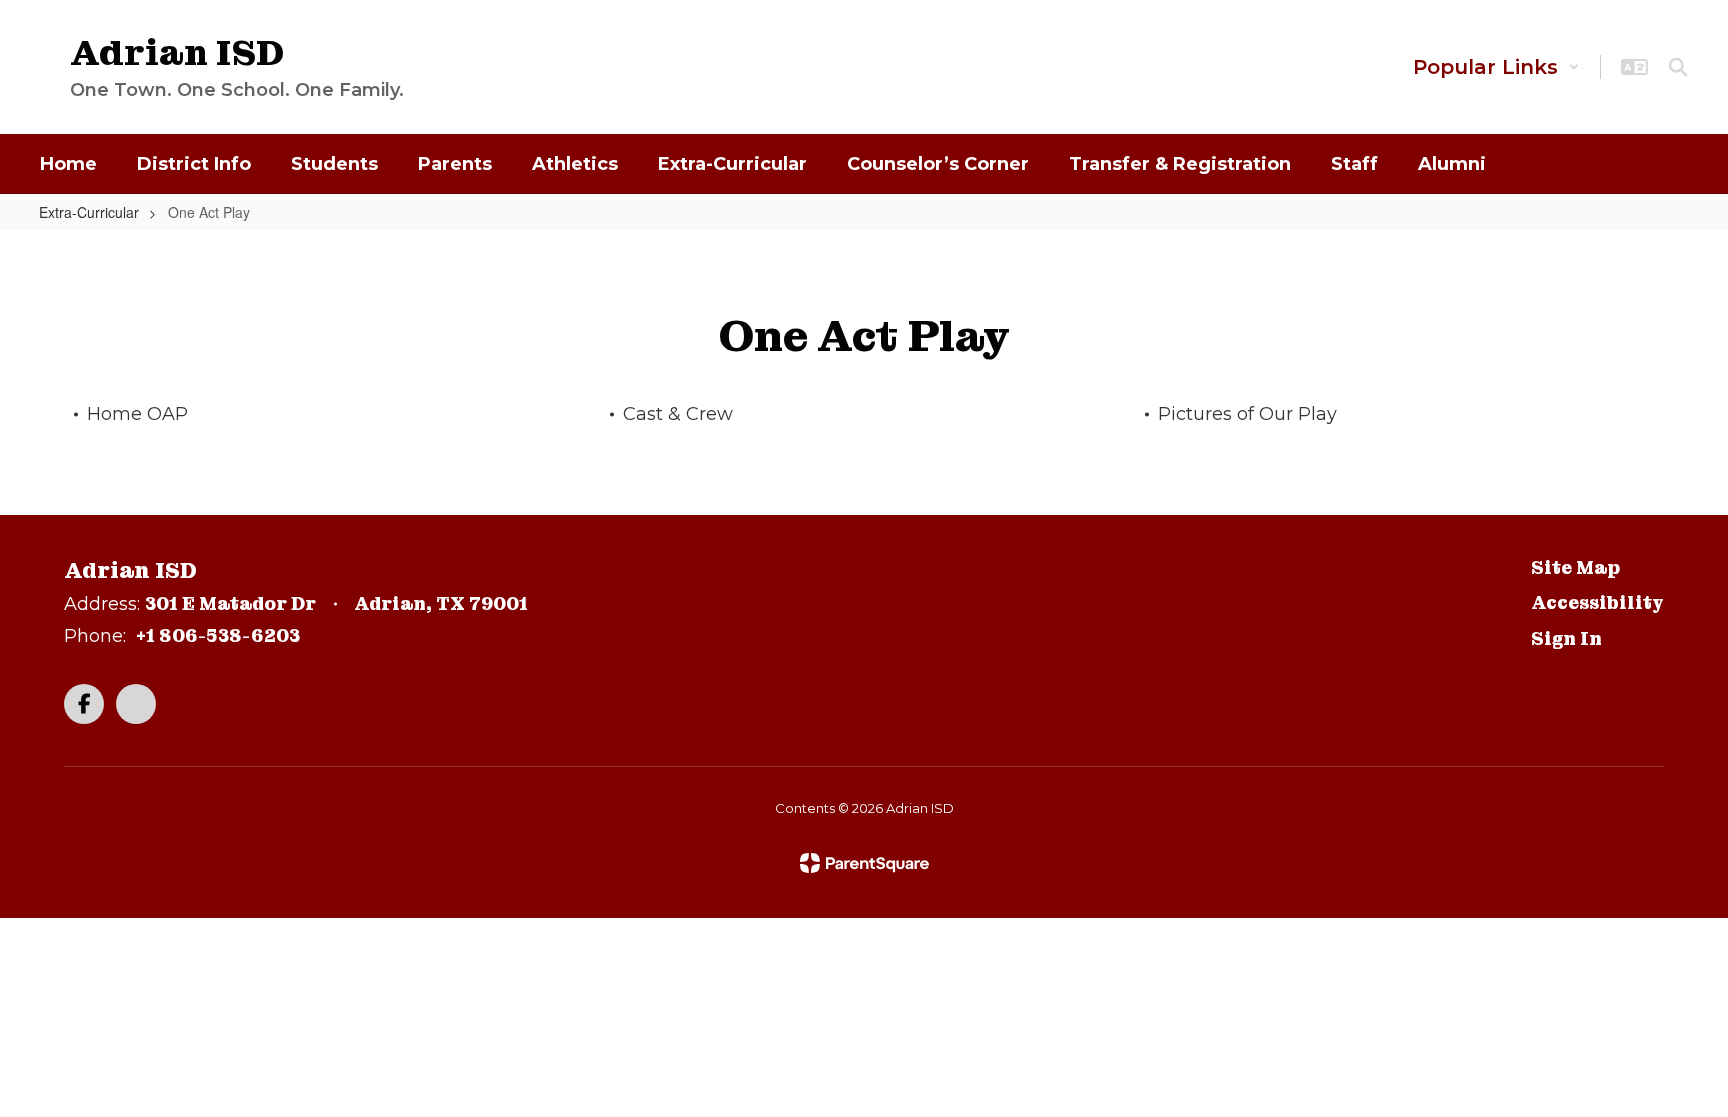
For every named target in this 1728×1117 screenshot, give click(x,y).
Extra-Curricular (89, 212)
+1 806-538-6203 (218, 635)
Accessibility (1597, 602)
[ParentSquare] (864, 863)
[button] (1496, 67)
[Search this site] (1678, 67)
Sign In (1566, 638)
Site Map (1575, 567)
